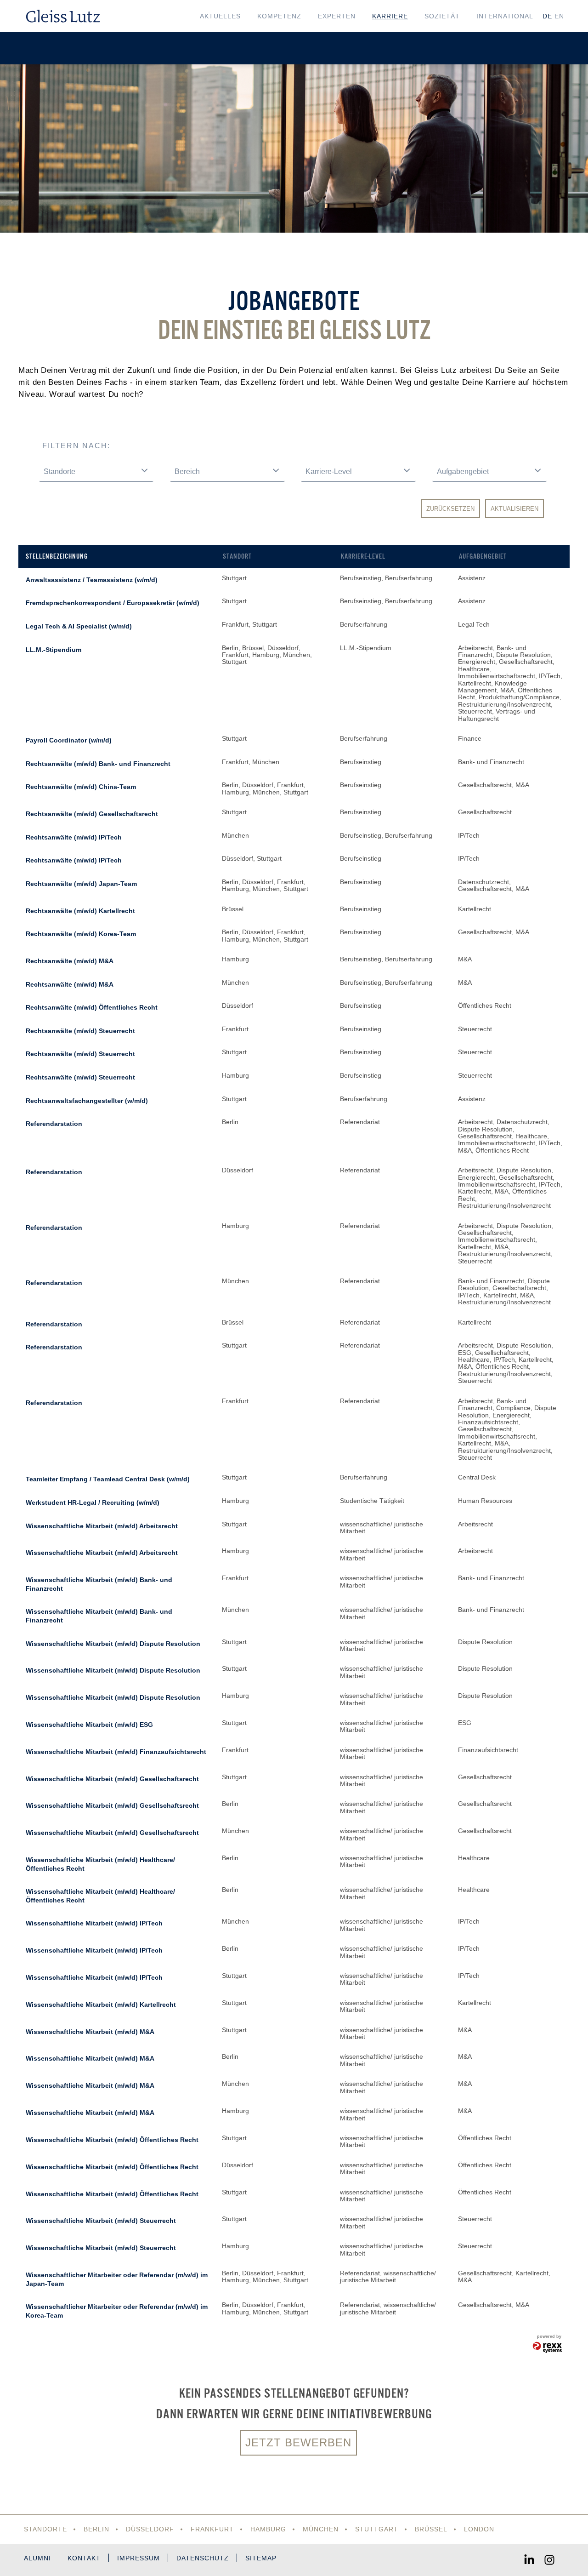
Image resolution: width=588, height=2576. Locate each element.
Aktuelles (220, 16)
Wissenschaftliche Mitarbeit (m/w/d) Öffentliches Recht (112, 2140)
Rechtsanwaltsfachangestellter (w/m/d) (87, 1101)
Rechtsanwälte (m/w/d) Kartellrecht (80, 911)
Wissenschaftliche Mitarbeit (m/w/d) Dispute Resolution (113, 1644)
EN (559, 16)
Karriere (390, 16)
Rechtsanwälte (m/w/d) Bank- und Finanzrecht (98, 764)
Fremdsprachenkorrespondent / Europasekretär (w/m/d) (113, 603)
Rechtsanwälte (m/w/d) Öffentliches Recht (92, 1007)
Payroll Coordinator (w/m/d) (69, 740)
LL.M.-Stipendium (54, 650)
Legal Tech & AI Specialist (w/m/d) (79, 626)
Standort (237, 556)
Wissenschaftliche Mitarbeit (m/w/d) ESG (89, 1725)
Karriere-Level (363, 556)
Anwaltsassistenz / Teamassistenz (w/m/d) (92, 580)
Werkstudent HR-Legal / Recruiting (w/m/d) (93, 1502)
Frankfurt (212, 2529)
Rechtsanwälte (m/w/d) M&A (70, 961)
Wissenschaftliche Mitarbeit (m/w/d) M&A (90, 2032)
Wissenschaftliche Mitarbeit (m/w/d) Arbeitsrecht (102, 1526)
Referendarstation (54, 1124)
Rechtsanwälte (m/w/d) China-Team (81, 787)
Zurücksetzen (450, 509)
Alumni (37, 2558)
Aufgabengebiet (483, 556)
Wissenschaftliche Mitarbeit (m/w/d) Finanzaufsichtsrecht (116, 1752)
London (479, 2529)
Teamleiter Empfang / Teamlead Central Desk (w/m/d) (108, 1479)
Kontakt (84, 2558)
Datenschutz (203, 2558)
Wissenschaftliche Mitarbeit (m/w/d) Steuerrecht (101, 2221)
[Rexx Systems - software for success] (548, 2348)
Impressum (139, 2558)
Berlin (96, 2529)
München (321, 2529)
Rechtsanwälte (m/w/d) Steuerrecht (80, 1031)
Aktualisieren (514, 509)
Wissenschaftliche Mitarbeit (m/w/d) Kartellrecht (101, 2005)
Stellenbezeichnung (57, 556)
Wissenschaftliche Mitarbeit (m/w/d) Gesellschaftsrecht (112, 1779)
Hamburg (268, 2529)
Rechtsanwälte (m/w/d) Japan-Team (81, 884)
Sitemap (261, 2558)
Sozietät (442, 16)
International (505, 16)
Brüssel (431, 2529)
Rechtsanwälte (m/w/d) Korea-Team (81, 934)
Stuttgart (377, 2529)
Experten (337, 16)
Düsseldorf (150, 2529)
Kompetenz (279, 16)
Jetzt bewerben (298, 2442)
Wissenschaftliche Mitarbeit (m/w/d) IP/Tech (94, 1923)
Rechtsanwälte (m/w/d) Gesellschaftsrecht (92, 814)
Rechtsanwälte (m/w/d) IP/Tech (74, 837)
